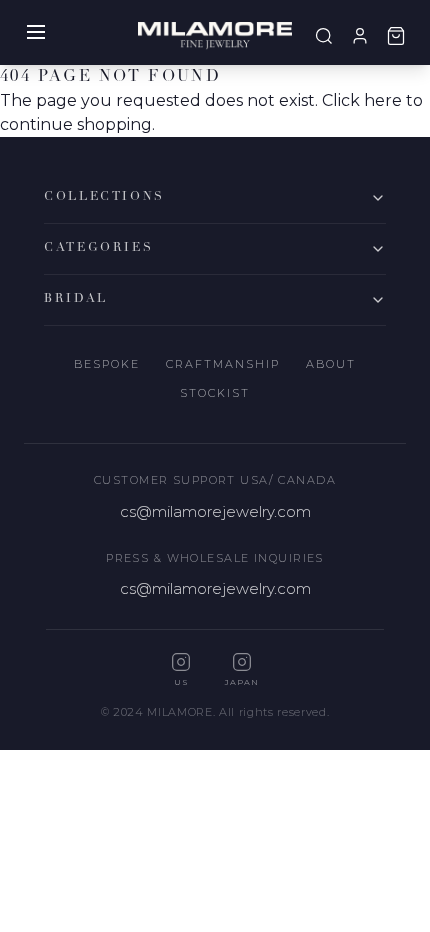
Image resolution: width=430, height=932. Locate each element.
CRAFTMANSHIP (223, 364)
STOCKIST (215, 393)
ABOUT (331, 364)
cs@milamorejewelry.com (215, 511)
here (383, 100)
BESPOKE (107, 364)
